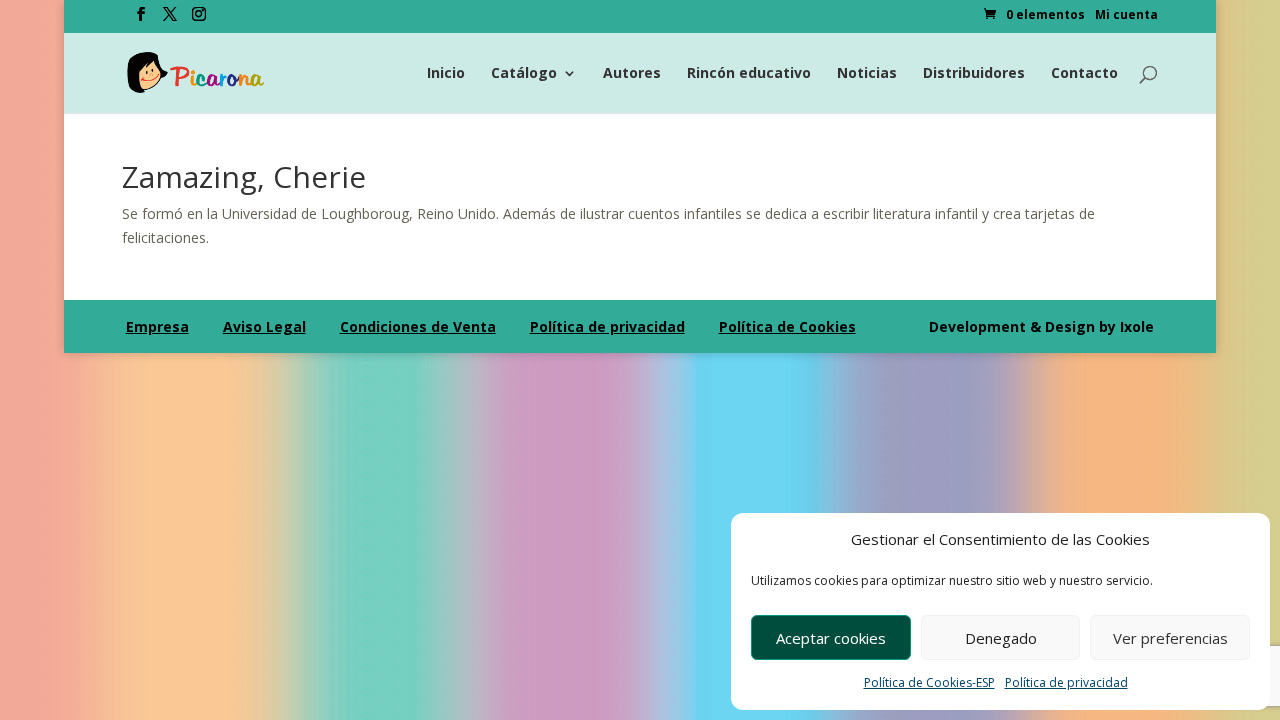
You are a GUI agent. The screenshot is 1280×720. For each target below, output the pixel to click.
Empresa (157, 326)
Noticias (867, 74)
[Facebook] (141, 20)
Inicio (446, 74)
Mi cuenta (1126, 16)
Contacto (1084, 74)
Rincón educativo (749, 74)
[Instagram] (199, 20)
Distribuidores (974, 74)
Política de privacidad (1066, 682)
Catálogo (524, 74)
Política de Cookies (787, 326)
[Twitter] (170, 20)
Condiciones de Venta (418, 326)
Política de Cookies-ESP (929, 682)
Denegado (1001, 638)
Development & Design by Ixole (1041, 326)
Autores (632, 74)
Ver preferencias (1170, 638)
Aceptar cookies (831, 638)
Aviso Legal (264, 326)
